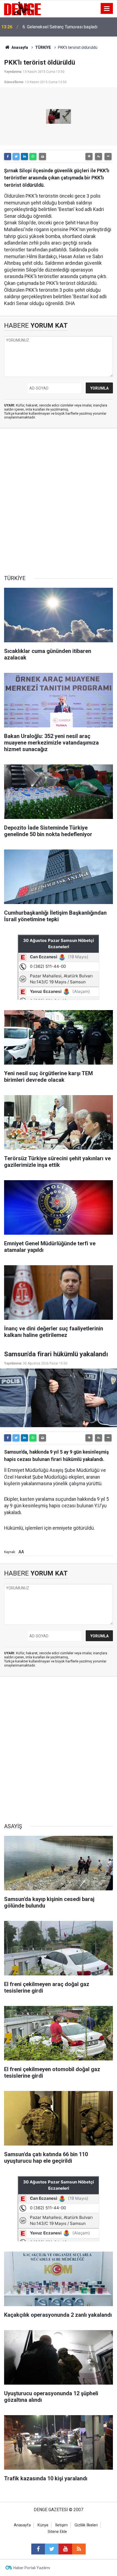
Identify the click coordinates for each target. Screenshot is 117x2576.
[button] (89, 156)
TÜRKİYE (43, 47)
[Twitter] (16, 156)
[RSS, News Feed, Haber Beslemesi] (79, 2549)
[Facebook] (8, 156)
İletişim (61, 2525)
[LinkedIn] (24, 156)
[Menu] (107, 9)
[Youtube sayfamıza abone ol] (65, 2549)
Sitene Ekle (57, 2532)
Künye (43, 2525)
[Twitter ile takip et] (52, 2549)
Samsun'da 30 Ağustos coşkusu (53, 27)
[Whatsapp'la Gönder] (33, 156)
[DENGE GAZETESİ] (22, 8)
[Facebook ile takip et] (38, 2549)
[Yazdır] (42, 156)
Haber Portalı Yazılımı (32, 2568)
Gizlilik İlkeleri (86, 2525)
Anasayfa (19, 47)
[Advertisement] (59, 502)
